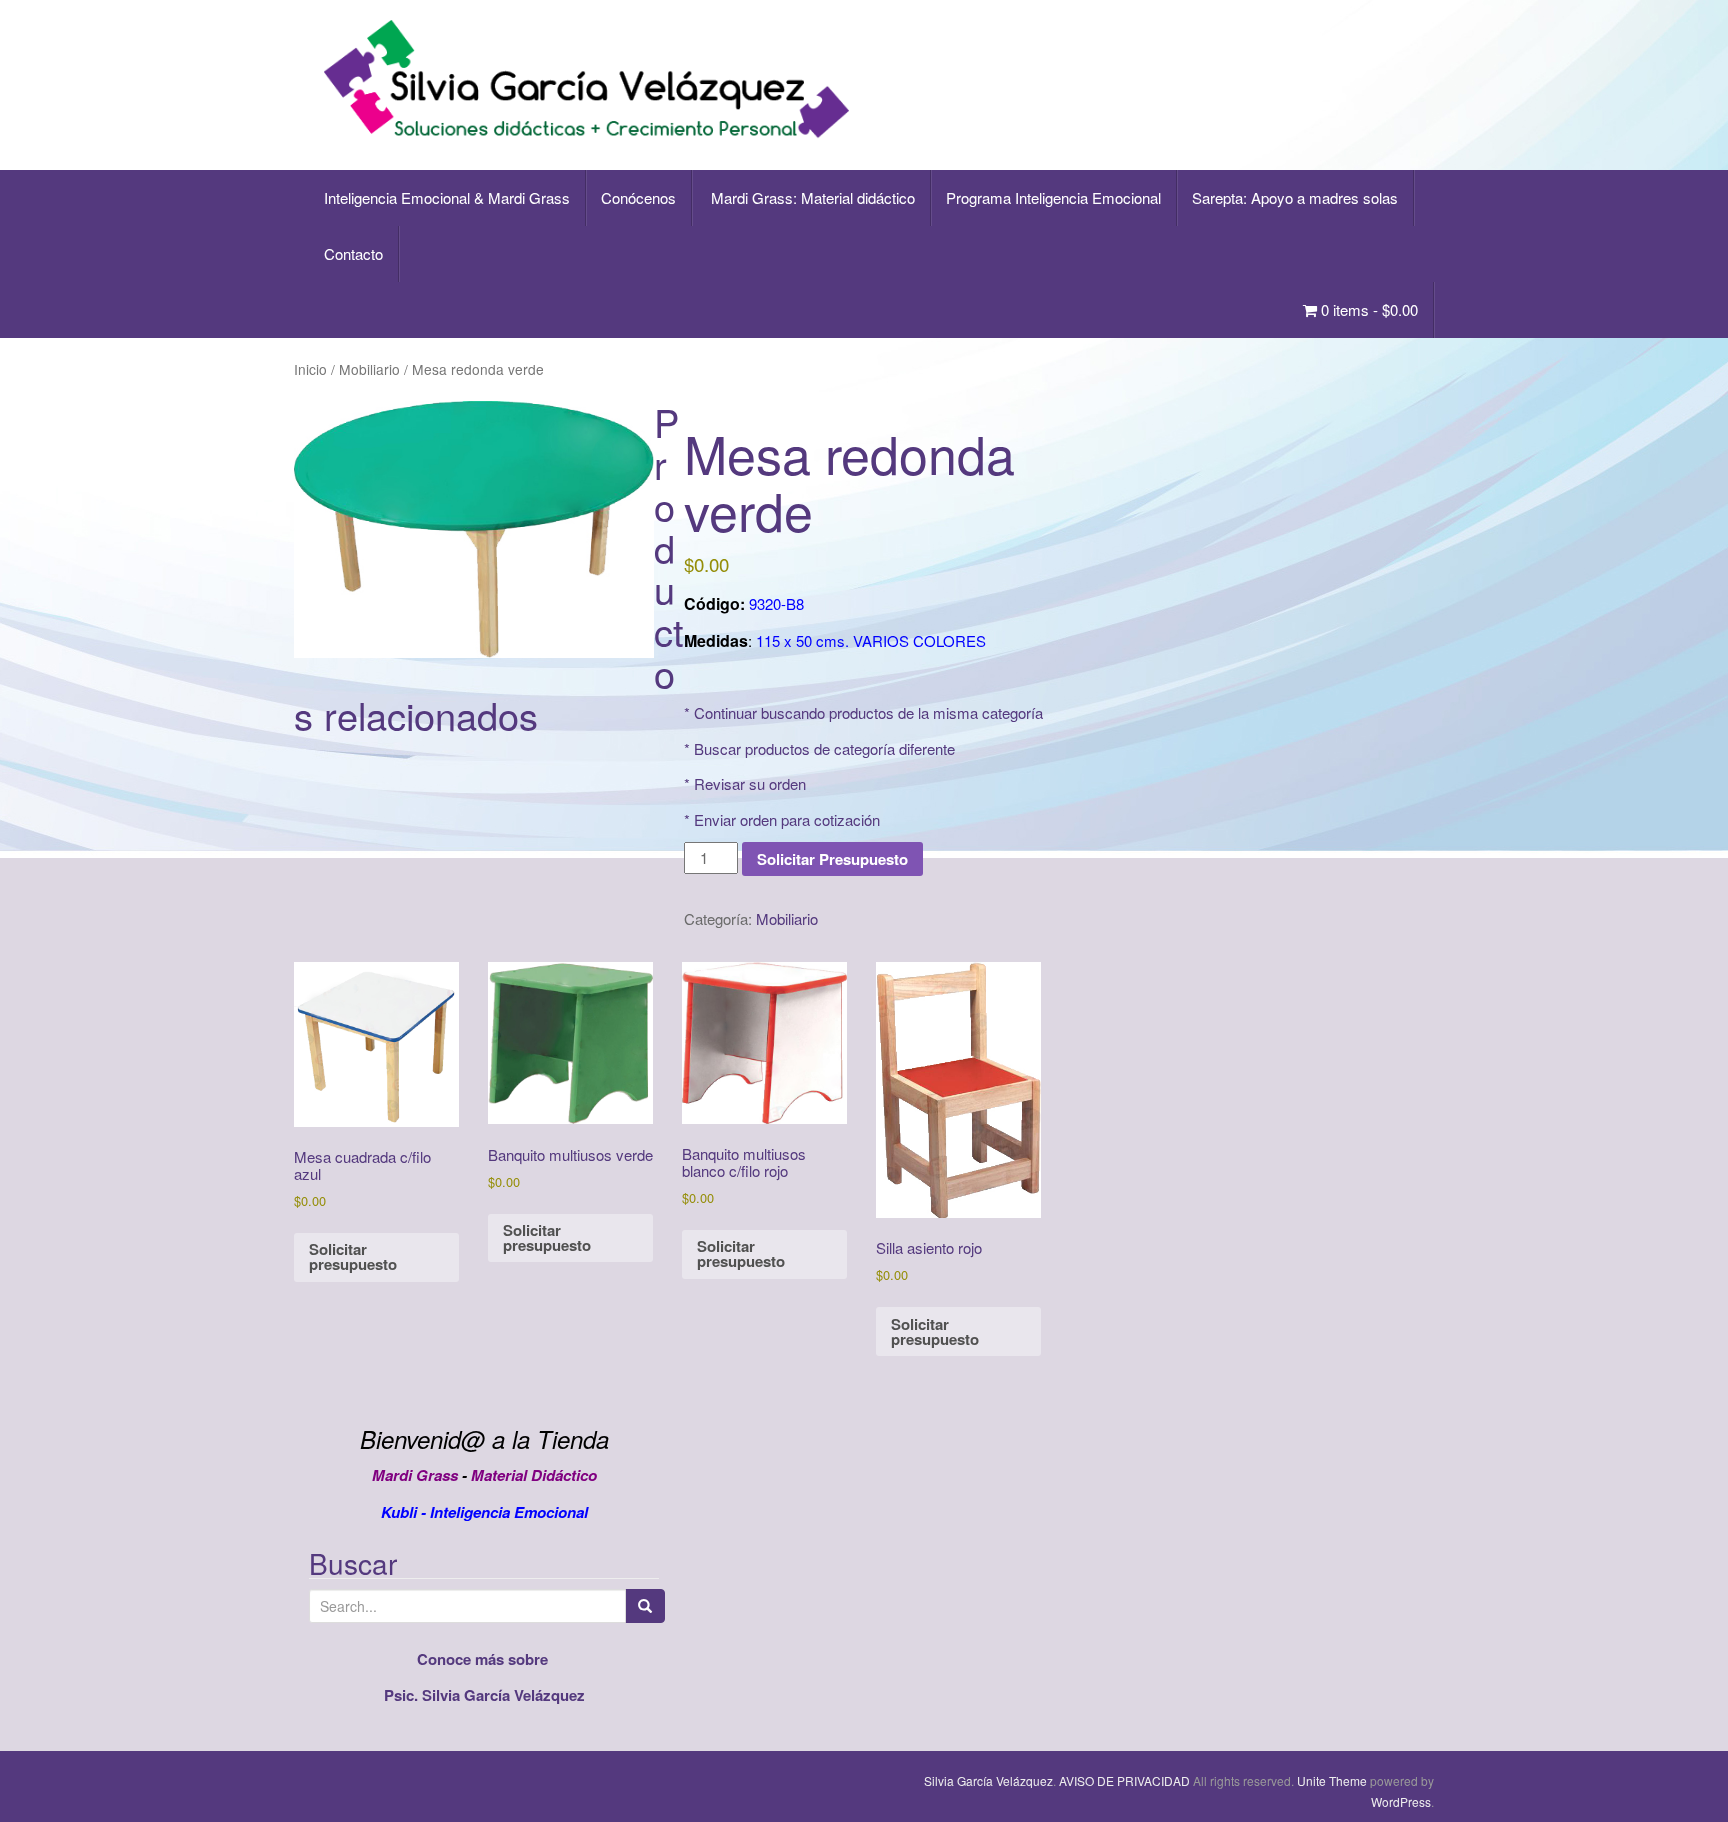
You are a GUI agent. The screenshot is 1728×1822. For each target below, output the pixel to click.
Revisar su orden (750, 783)
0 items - (1367, 309)
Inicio (310, 369)
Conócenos (638, 197)
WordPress (1401, 1801)
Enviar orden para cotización (787, 819)
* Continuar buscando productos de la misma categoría (863, 712)
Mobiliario (369, 369)
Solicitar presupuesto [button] (353, 1256)
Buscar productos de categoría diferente (824, 748)
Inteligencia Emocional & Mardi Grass (447, 197)
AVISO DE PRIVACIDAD (1124, 1780)
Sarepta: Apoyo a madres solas (1295, 197)
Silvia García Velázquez (988, 1780)
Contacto (353, 253)
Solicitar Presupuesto (832, 859)
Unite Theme (1332, 1780)
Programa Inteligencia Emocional (1053, 197)
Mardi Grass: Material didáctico (811, 197)
